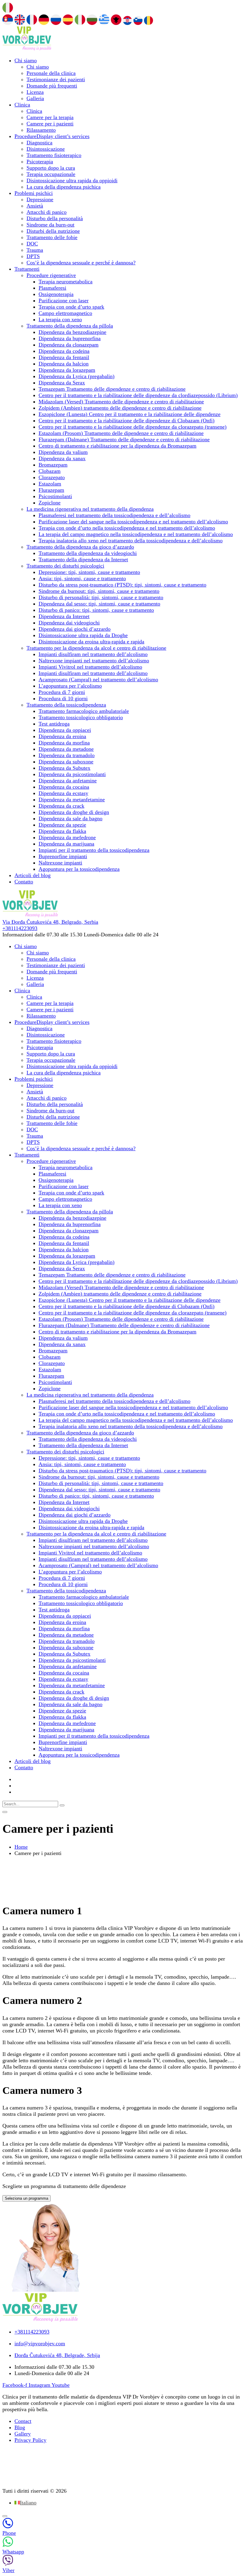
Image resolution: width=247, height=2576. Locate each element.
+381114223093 (20, 928)
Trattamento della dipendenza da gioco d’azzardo (80, 547)
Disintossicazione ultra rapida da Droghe (83, 635)
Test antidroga (54, 724)
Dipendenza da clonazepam (69, 345)
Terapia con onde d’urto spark (71, 307)
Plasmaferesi (52, 288)
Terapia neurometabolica (66, 282)
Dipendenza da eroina (62, 736)
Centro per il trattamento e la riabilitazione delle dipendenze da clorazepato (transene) (133, 427)
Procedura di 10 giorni (63, 698)
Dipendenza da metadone (66, 749)
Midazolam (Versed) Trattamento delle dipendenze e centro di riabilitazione (121, 402)
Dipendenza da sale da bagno (70, 818)
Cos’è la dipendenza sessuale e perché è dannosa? (81, 263)
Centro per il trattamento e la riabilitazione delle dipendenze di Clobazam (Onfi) (127, 421)
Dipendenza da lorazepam (67, 370)
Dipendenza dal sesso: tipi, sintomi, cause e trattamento (99, 604)
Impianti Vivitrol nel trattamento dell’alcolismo (90, 667)
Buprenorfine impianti (63, 856)
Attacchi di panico (47, 212)
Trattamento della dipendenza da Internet (83, 559)
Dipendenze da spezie (62, 825)
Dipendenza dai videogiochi (69, 623)
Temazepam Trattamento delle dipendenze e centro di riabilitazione (112, 389)
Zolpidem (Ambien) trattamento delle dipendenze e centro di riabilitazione (120, 408)
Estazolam (50, 484)
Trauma (35, 250)
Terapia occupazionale (51, 174)
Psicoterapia (40, 162)
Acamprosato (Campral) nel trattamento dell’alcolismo (98, 679)
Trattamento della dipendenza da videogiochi (88, 553)
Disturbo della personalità (55, 218)
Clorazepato (52, 477)
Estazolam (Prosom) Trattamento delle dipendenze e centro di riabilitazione (121, 433)
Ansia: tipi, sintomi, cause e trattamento (82, 578)
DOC (32, 244)
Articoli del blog (33, 875)
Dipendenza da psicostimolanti (72, 774)
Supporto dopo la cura (51, 168)
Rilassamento (41, 130)
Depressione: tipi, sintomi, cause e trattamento (89, 572)
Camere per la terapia (50, 117)
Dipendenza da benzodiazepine (72, 332)
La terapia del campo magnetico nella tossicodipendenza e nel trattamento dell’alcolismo (136, 534)
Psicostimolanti (55, 496)
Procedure (52, 136)
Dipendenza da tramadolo (67, 755)
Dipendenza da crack (61, 806)
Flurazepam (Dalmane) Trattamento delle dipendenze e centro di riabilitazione (124, 439)
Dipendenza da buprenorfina (70, 338)
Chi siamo (26, 60)
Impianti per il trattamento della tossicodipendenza (94, 850)
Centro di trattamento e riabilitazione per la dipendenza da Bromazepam (117, 446)
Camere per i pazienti (50, 124)
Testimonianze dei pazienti (56, 79)
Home (21, 1847)
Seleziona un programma (27, 2198)
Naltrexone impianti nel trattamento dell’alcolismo (94, 661)
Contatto (24, 882)
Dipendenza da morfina (64, 743)
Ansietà (35, 206)
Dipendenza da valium (63, 452)
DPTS (33, 256)
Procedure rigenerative (51, 275)
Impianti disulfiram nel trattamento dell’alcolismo (93, 654)
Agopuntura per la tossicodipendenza (79, 869)
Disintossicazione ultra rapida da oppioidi (72, 180)
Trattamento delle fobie (52, 237)
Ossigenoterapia (56, 294)
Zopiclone (50, 503)
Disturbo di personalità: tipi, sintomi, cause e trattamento (101, 597)
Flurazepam (51, 490)
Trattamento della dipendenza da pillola (70, 326)
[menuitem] (25, 2503)
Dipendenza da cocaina (64, 787)
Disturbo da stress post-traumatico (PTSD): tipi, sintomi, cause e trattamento (122, 585)
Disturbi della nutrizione (53, 231)
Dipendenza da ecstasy (63, 793)
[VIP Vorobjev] (27, 49)
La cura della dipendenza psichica (64, 187)
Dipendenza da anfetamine (68, 781)
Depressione (40, 199)
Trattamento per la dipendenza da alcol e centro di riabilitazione (96, 648)
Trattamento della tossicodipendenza (66, 705)
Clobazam (50, 471)
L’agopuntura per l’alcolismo (70, 686)
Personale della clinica (51, 73)
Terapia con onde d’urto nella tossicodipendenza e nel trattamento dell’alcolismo (127, 528)
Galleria (35, 98)
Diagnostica (39, 143)
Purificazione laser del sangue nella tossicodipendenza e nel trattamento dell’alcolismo (133, 522)
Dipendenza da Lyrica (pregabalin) (77, 376)
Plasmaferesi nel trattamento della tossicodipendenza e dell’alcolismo (114, 515)
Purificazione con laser (64, 300)
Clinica (22, 105)
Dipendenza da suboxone (66, 762)
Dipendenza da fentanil (64, 357)
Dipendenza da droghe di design (74, 812)
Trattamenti (27, 269)
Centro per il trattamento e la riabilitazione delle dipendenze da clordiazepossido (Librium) (138, 395)
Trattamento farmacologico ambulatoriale (84, 711)
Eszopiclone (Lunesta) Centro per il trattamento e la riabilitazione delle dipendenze (130, 414)
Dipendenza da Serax (62, 383)
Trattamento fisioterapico (54, 155)
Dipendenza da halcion (64, 364)
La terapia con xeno (60, 319)
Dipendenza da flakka (62, 831)
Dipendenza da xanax (62, 458)
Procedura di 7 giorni (62, 692)
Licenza (35, 92)
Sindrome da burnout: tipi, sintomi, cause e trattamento (99, 591)
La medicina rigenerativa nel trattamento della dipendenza (90, 509)
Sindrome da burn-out (50, 225)
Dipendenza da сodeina (64, 351)
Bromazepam (53, 465)
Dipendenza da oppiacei (65, 730)
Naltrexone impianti (60, 863)
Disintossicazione (46, 149)
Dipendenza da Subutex (64, 768)
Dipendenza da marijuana (66, 844)
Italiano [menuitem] (28, 2503)
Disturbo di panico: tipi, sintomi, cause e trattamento (96, 610)
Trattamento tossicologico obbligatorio (81, 717)
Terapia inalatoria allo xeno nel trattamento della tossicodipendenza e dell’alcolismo (131, 541)
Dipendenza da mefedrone (67, 837)
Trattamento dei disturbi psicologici (65, 566)
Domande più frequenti (52, 86)
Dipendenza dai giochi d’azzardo (75, 629)
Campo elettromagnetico (65, 313)
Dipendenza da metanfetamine (72, 800)
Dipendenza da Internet (64, 616)
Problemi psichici (34, 193)
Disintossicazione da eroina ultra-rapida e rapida (91, 642)
